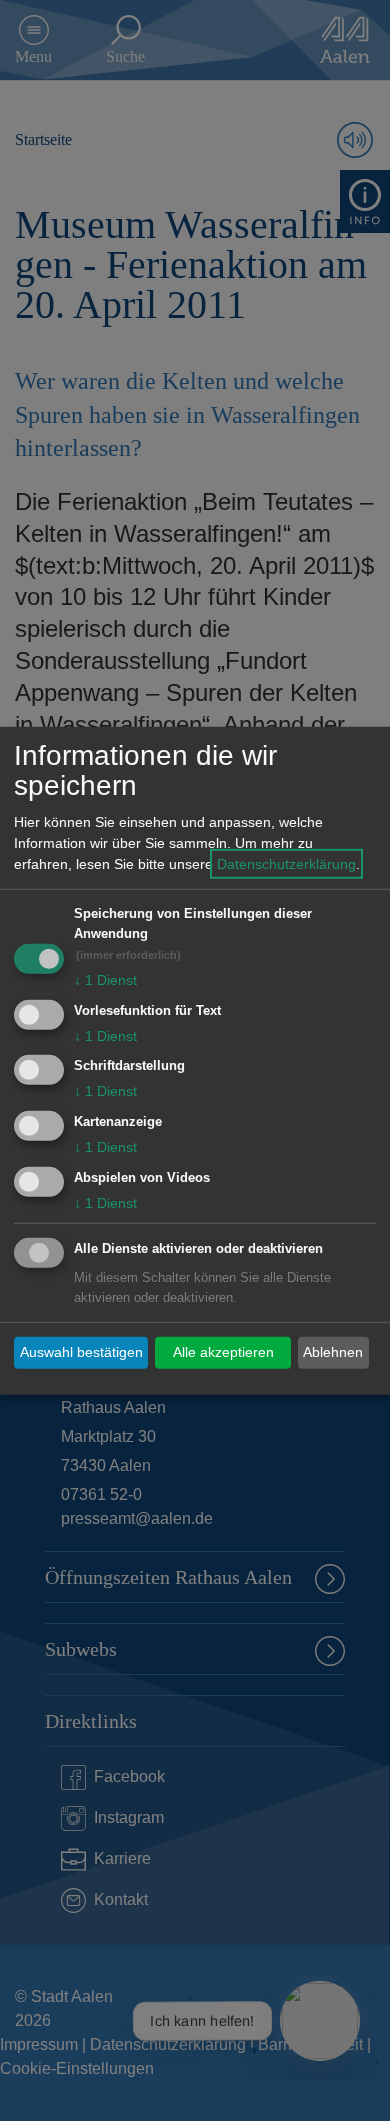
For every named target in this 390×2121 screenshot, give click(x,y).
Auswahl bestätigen (81, 1352)
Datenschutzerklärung (286, 864)
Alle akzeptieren (223, 1352)
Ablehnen (333, 1352)
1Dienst (105, 980)
